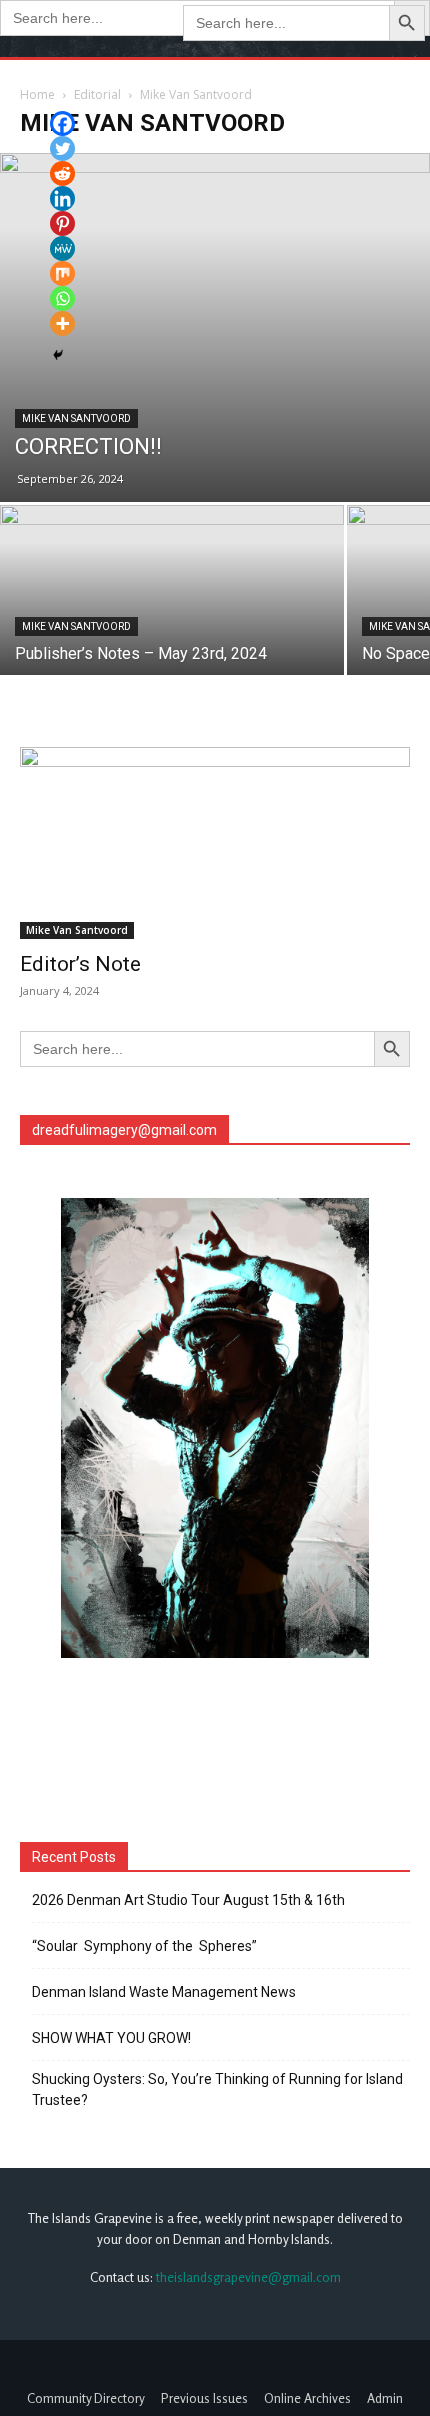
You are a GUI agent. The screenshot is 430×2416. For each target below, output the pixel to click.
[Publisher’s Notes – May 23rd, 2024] (172, 633)
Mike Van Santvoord (76, 418)
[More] (62, 323)
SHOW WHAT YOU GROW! (111, 2038)
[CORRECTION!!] (215, 327)
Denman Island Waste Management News (164, 1992)
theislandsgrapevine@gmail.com (248, 2277)
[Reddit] (62, 173)
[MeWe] (62, 248)
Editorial (97, 94)
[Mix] (62, 273)
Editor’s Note (80, 964)
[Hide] (58, 355)
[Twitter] (62, 148)
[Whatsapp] (62, 298)
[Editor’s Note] (215, 843)
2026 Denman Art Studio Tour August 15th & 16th (188, 1900)
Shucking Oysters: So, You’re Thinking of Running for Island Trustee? (217, 2089)
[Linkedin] (62, 198)
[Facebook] (62, 123)
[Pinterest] (62, 223)
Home (37, 94)
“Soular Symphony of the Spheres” (147, 1946)
